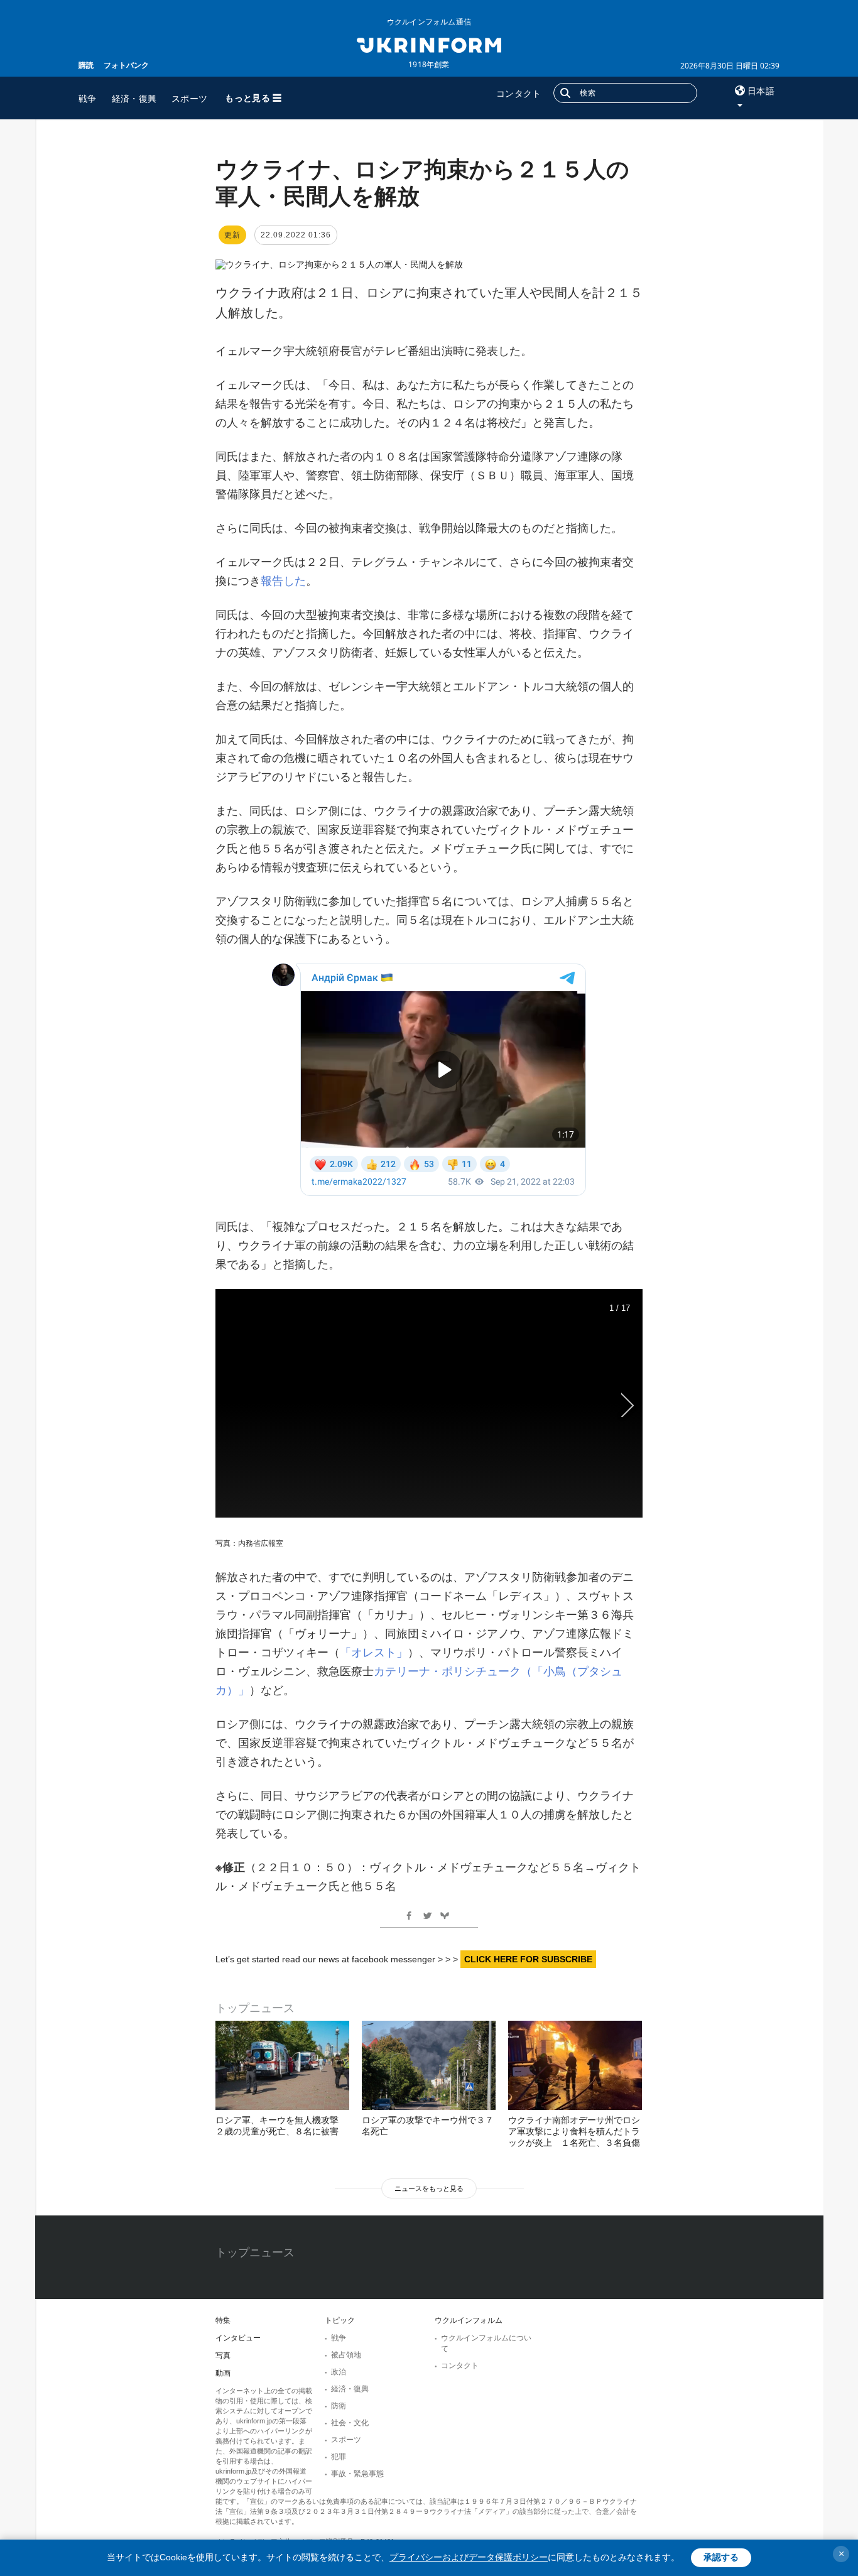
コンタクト (519, 93)
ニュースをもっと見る (429, 2188)
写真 (223, 2356)
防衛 (339, 2406)
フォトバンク (126, 65)
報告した (283, 581)
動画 (223, 2373)
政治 (339, 2372)
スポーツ (189, 98)
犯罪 (339, 2457)
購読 (86, 65)
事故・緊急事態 (357, 2474)
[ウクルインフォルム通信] (429, 44)
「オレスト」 (374, 1653)
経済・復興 (134, 98)
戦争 (88, 98)
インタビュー (238, 2338)
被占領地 (346, 2355)
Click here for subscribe (528, 1959)
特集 (223, 2320)
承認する (721, 2557)
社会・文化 (350, 2423)
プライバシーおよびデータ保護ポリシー (469, 2557)
